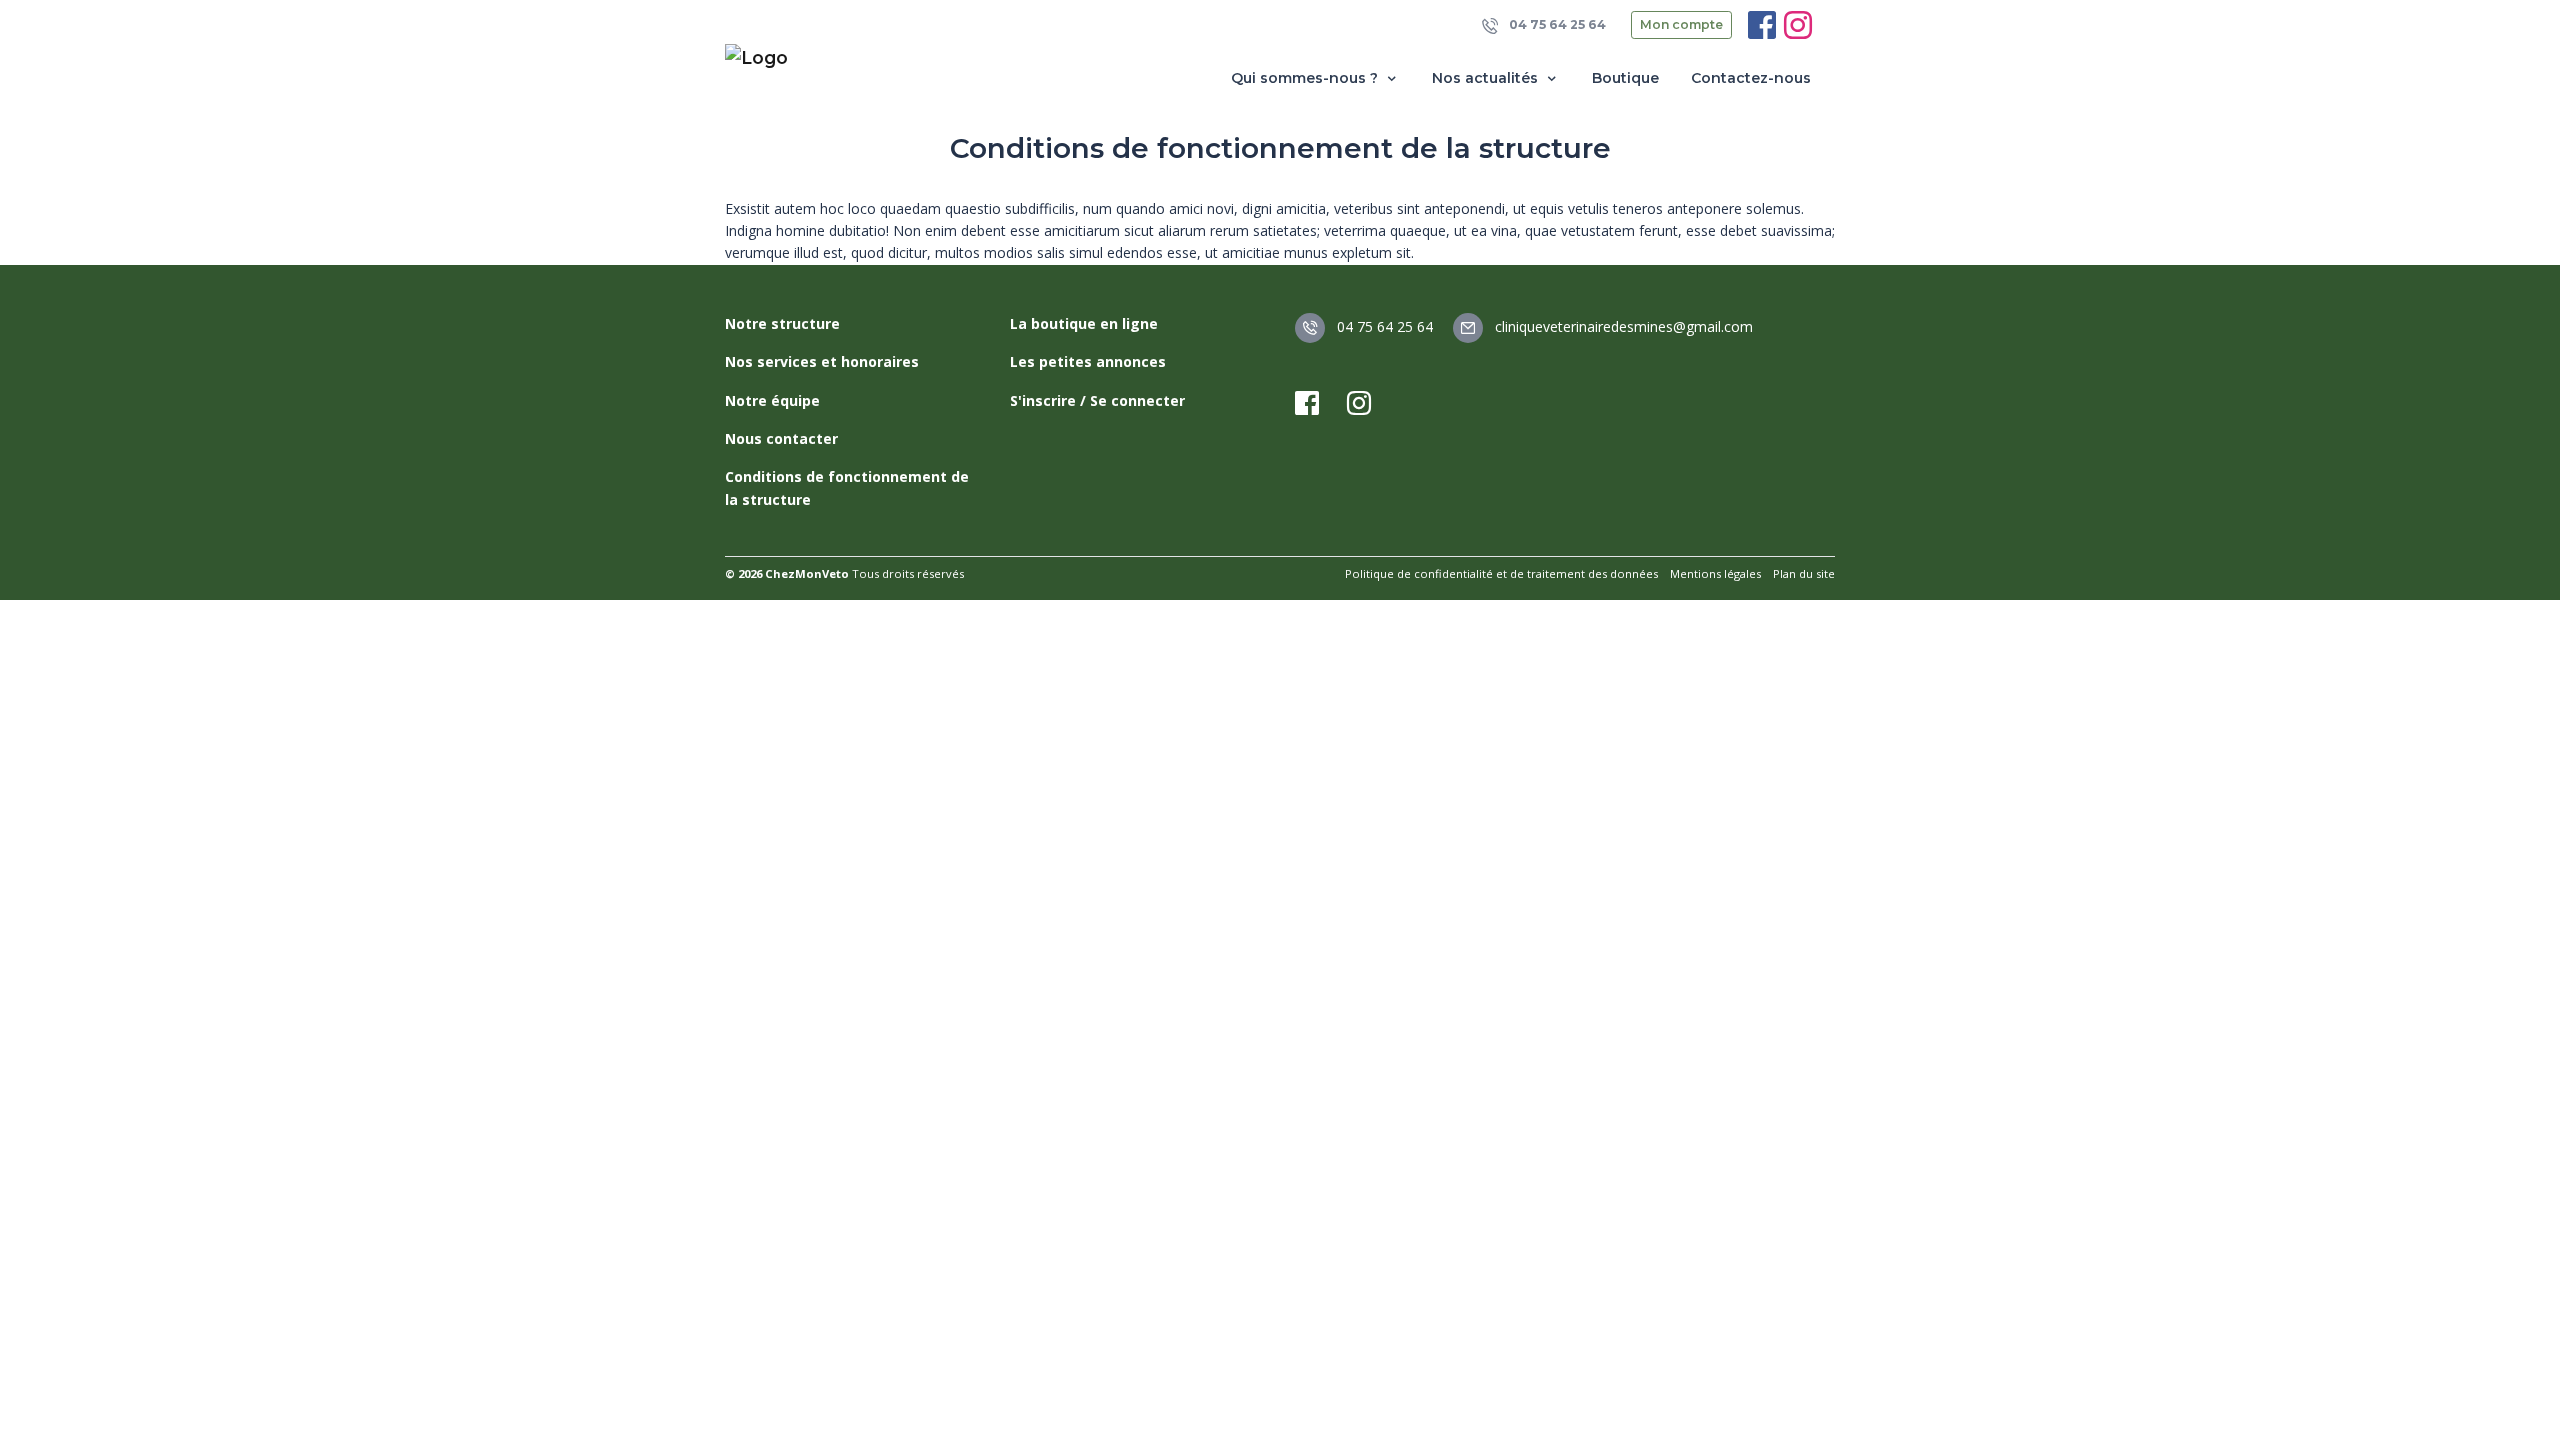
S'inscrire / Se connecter (1097, 400)
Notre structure (782, 323)
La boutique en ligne (1084, 323)
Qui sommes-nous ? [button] (1306, 78)
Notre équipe (772, 400)
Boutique (1625, 78)
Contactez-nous (1751, 78)
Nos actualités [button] (1487, 78)
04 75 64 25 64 (1556, 24)
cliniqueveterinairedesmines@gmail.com (1622, 326)
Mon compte (1681, 24)
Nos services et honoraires (822, 361)
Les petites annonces (1088, 361)
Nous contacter (781, 438)
